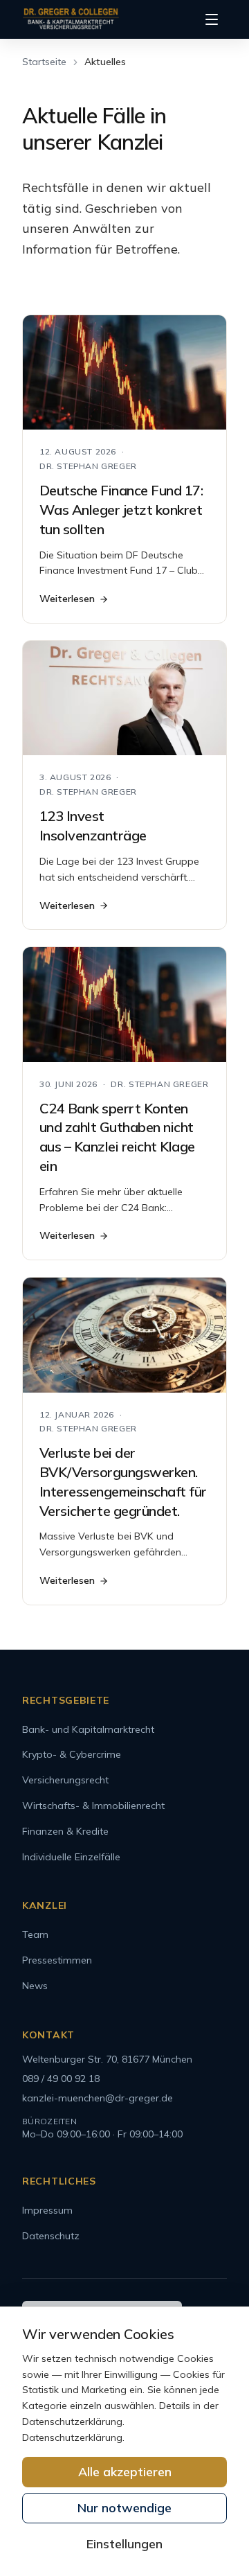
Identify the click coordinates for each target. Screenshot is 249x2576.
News (35, 1986)
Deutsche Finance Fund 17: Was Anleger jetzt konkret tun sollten (121, 510)
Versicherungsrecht (65, 1780)
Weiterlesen (67, 599)
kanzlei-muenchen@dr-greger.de (98, 2098)
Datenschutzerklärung (72, 2437)
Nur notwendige (124, 2508)
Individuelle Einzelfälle (71, 1857)
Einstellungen (124, 2544)
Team (35, 1934)
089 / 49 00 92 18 (61, 2079)
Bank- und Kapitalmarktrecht (88, 1729)
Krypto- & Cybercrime (72, 1754)
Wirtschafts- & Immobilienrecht (93, 1806)
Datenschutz (51, 2236)
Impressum (47, 2210)
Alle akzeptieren (125, 2472)
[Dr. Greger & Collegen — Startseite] (71, 19)
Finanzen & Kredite (65, 1831)
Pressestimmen (57, 1960)
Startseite (44, 62)
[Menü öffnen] (212, 19)
